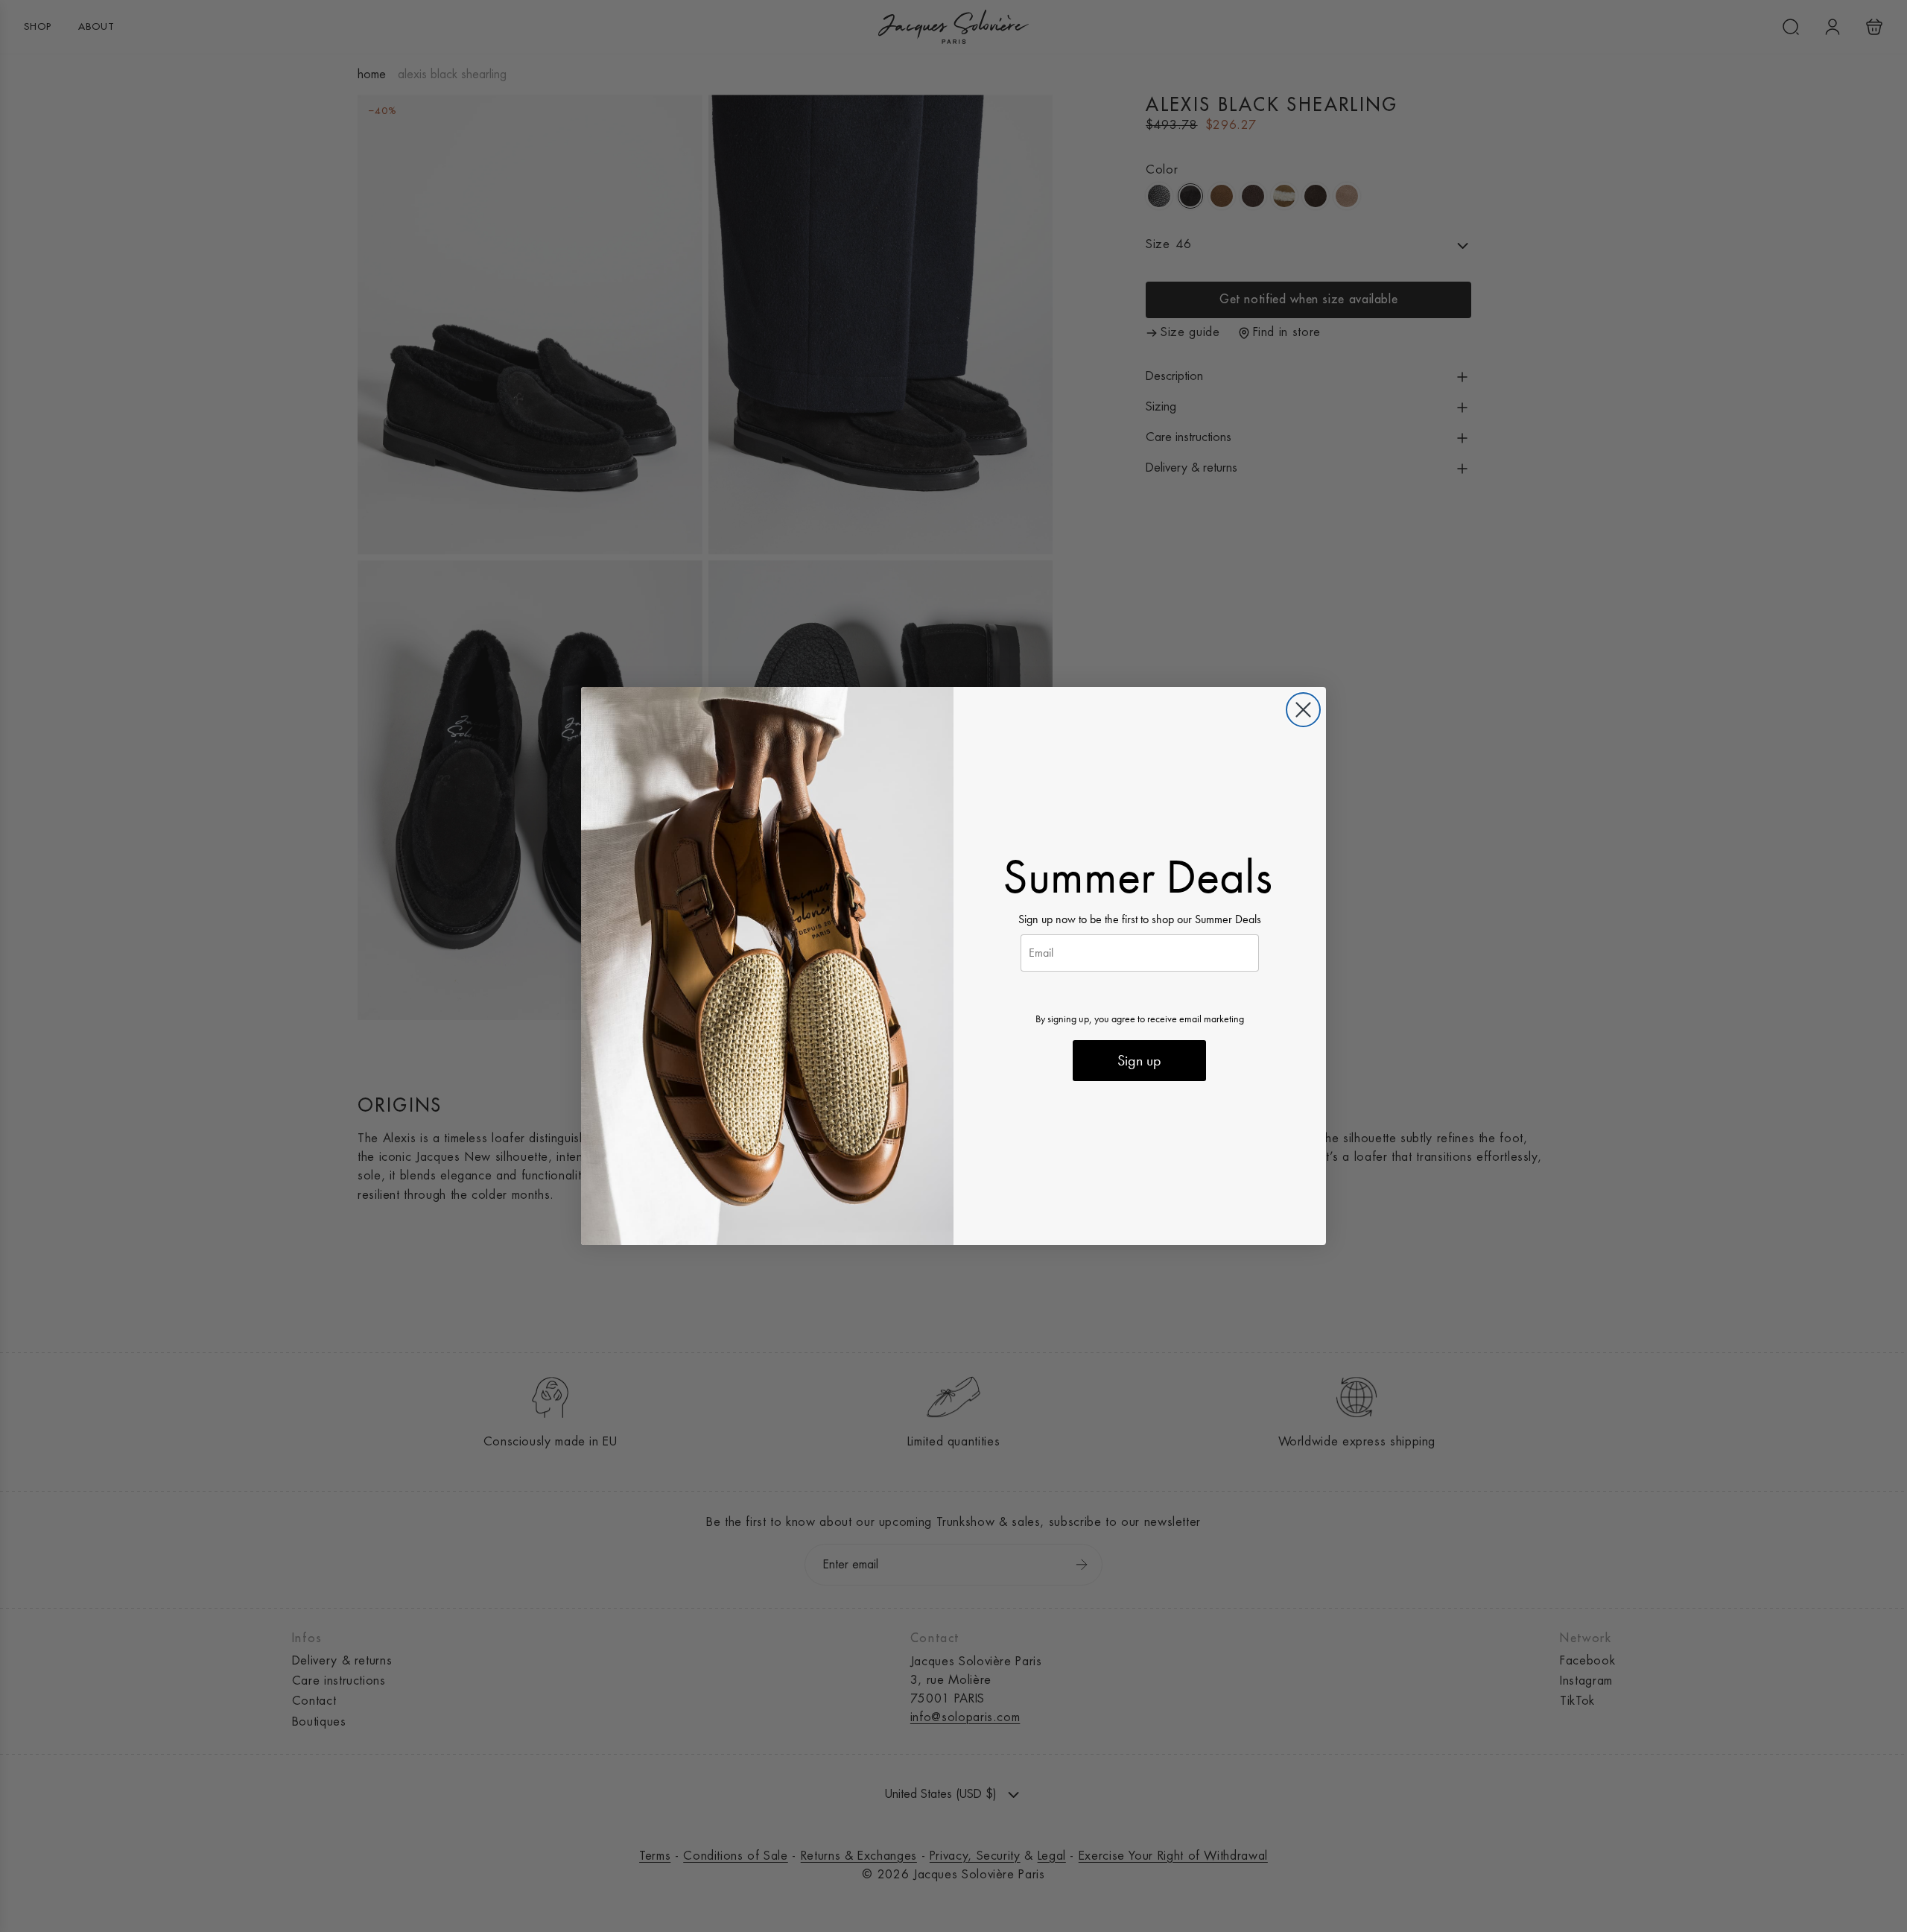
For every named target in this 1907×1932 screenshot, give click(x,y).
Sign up (1139, 1060)
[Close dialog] (1303, 710)
